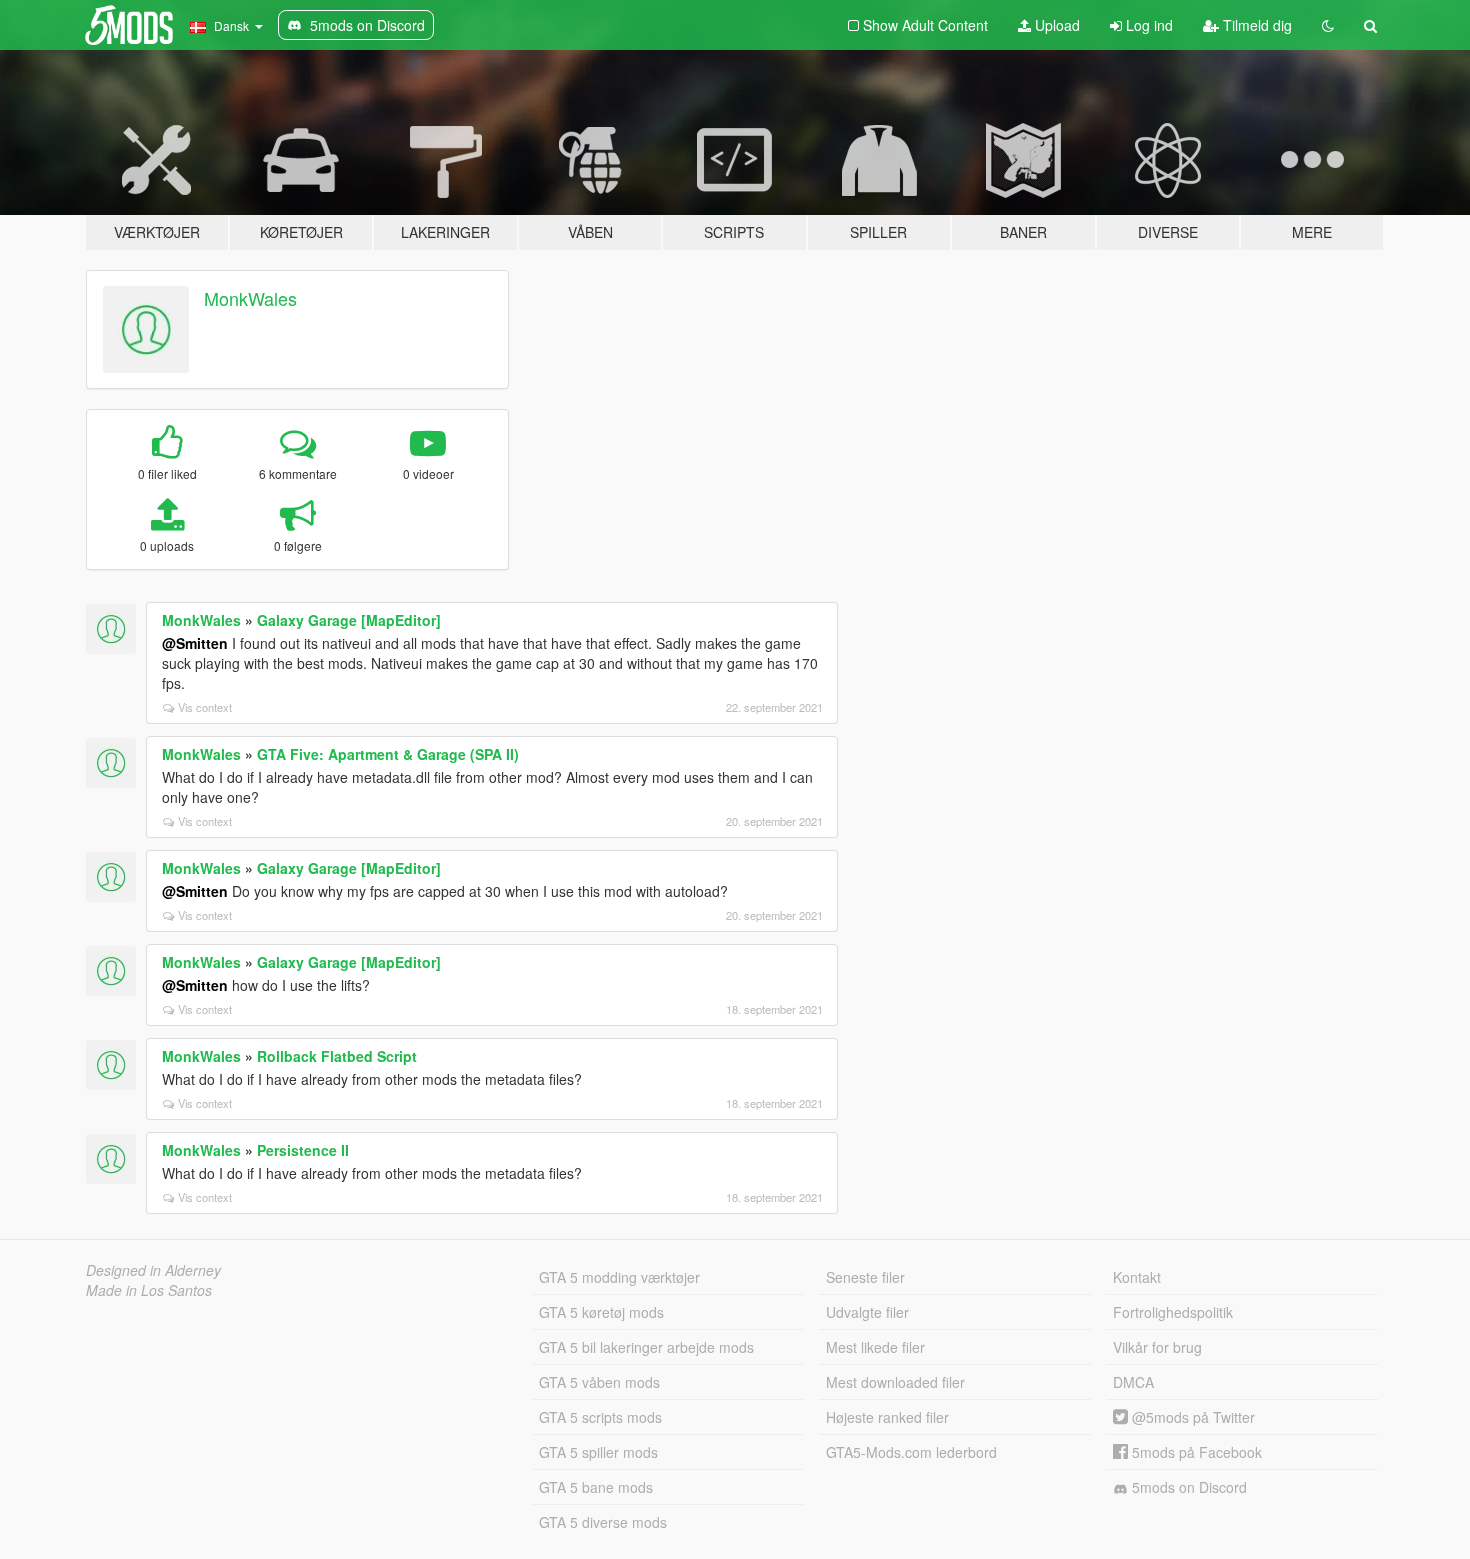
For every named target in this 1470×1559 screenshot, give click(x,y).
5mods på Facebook (1195, 1452)
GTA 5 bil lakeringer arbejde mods (646, 1347)
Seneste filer (865, 1277)
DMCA (1133, 1382)
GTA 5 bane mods (596, 1487)
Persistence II (303, 1150)
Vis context (205, 707)
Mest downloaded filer (895, 1382)
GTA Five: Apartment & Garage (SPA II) (388, 754)
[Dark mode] (1328, 25)
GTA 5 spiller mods (598, 1452)
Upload (1055, 25)
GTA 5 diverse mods (603, 1522)
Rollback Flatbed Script (337, 1056)
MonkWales (250, 298)
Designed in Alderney (153, 1270)
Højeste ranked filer (887, 1417)
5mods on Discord (1187, 1487)
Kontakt (1137, 1277)
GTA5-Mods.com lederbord (911, 1452)
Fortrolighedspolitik (1173, 1312)
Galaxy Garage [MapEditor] (349, 620)
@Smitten (195, 643)
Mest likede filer (875, 1347)
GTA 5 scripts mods (600, 1417)
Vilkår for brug (1157, 1347)
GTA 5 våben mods (599, 1382)
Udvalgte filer (867, 1312)
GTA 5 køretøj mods (601, 1312)
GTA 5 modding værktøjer (619, 1277)
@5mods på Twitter (1191, 1417)
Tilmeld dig (1255, 25)
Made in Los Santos (149, 1290)
